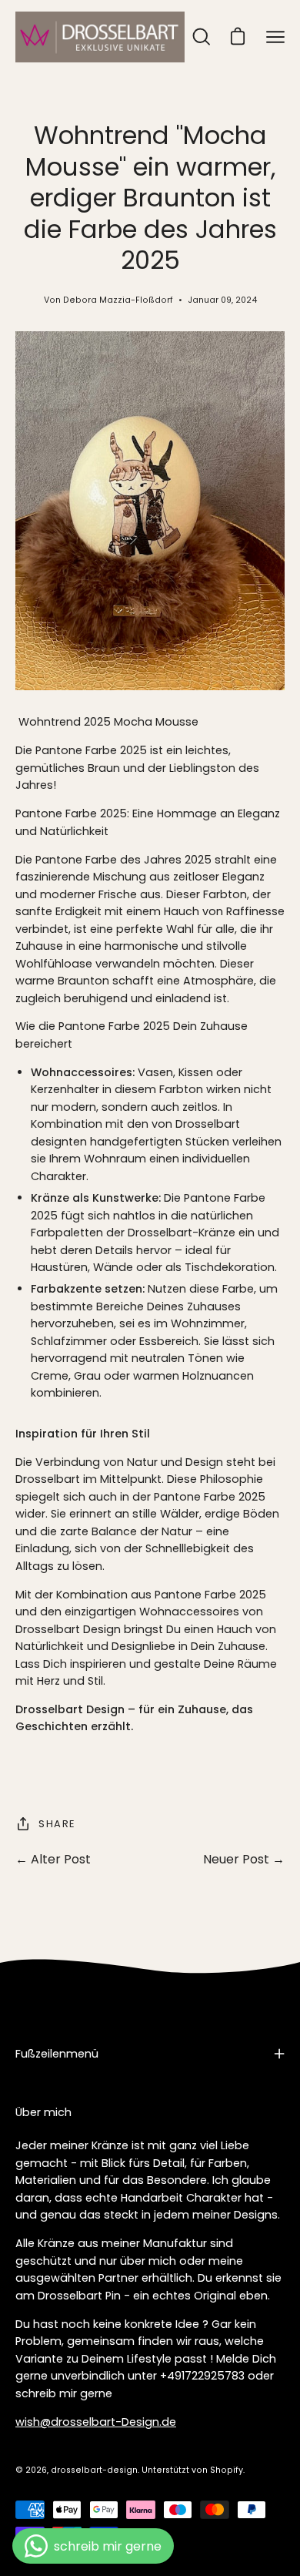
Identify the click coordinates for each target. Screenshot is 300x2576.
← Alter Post (53, 1859)
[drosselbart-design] (100, 37)
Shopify (227, 2470)
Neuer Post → (244, 1859)
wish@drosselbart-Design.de (96, 2422)
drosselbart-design (94, 2470)
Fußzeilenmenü (57, 2054)
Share (57, 1824)
